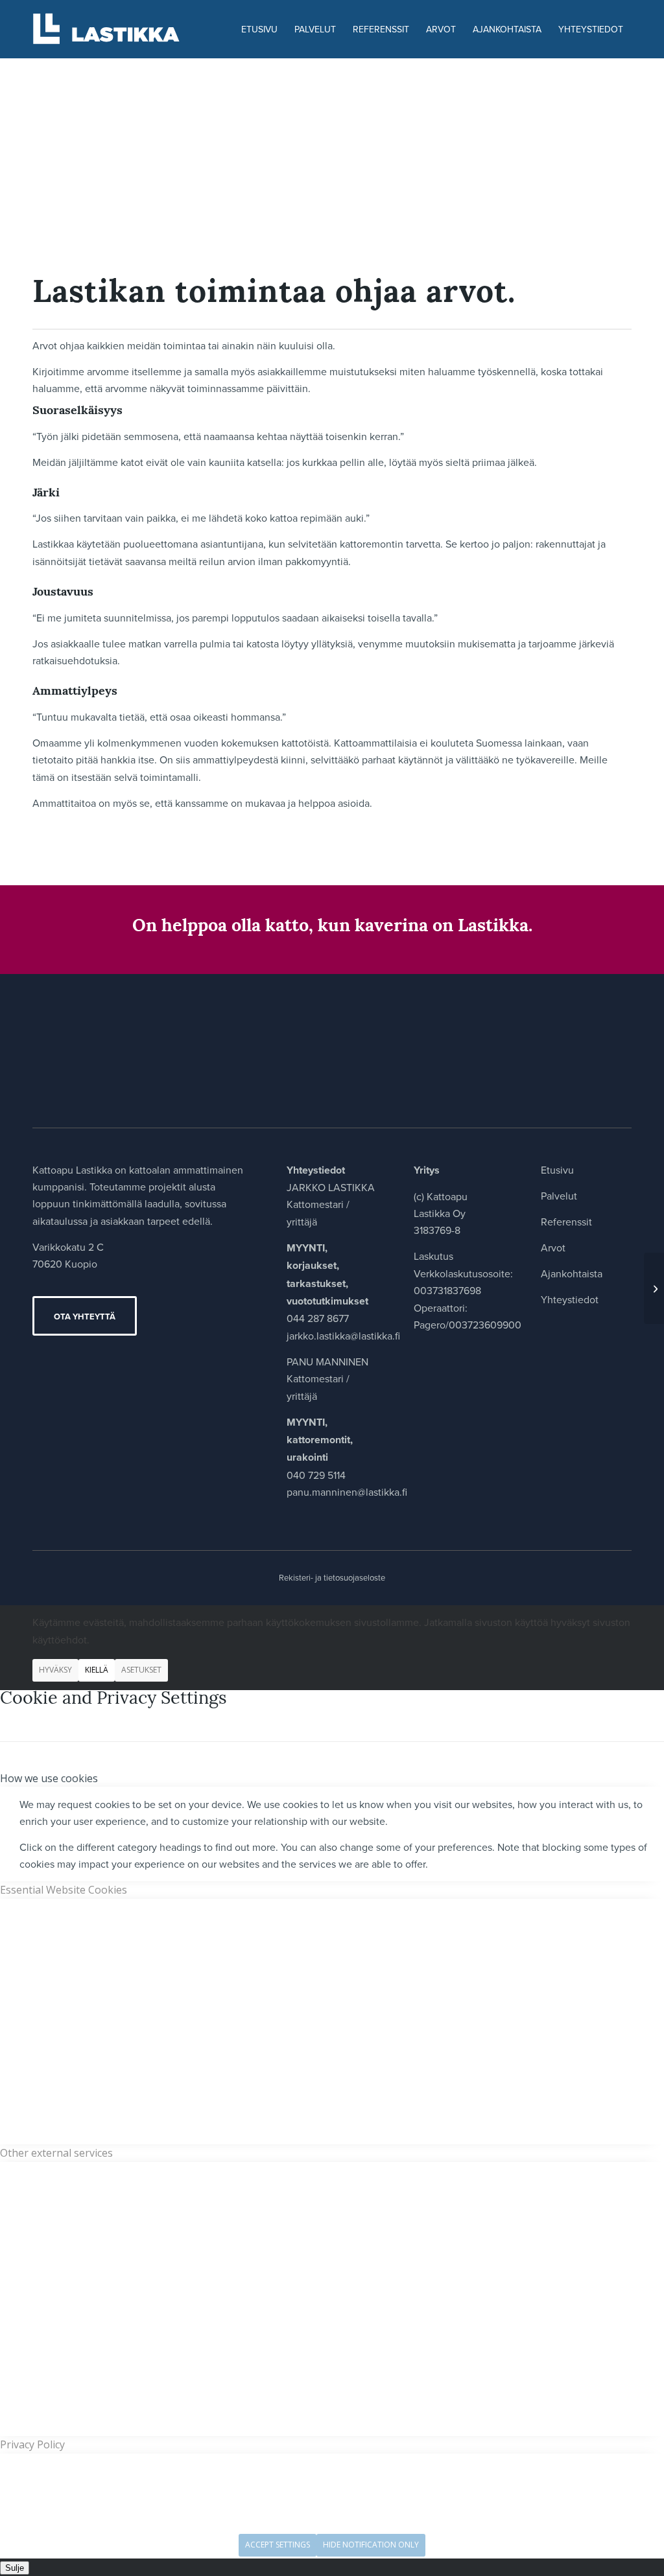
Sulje (15, 2568)
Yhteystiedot (570, 1299)
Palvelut (559, 1196)
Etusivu (557, 1170)
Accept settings (278, 2545)
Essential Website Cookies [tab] (64, 1890)
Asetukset (141, 1670)
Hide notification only (371, 2545)
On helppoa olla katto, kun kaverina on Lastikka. (332, 927)
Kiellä (97, 1670)
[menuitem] (259, 29)
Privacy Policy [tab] (32, 2444)
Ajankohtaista (572, 1273)
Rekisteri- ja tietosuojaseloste (332, 1577)
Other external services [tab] (56, 2153)
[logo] (114, 29)
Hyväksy (55, 1670)
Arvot (553, 1247)
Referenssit (566, 1222)
